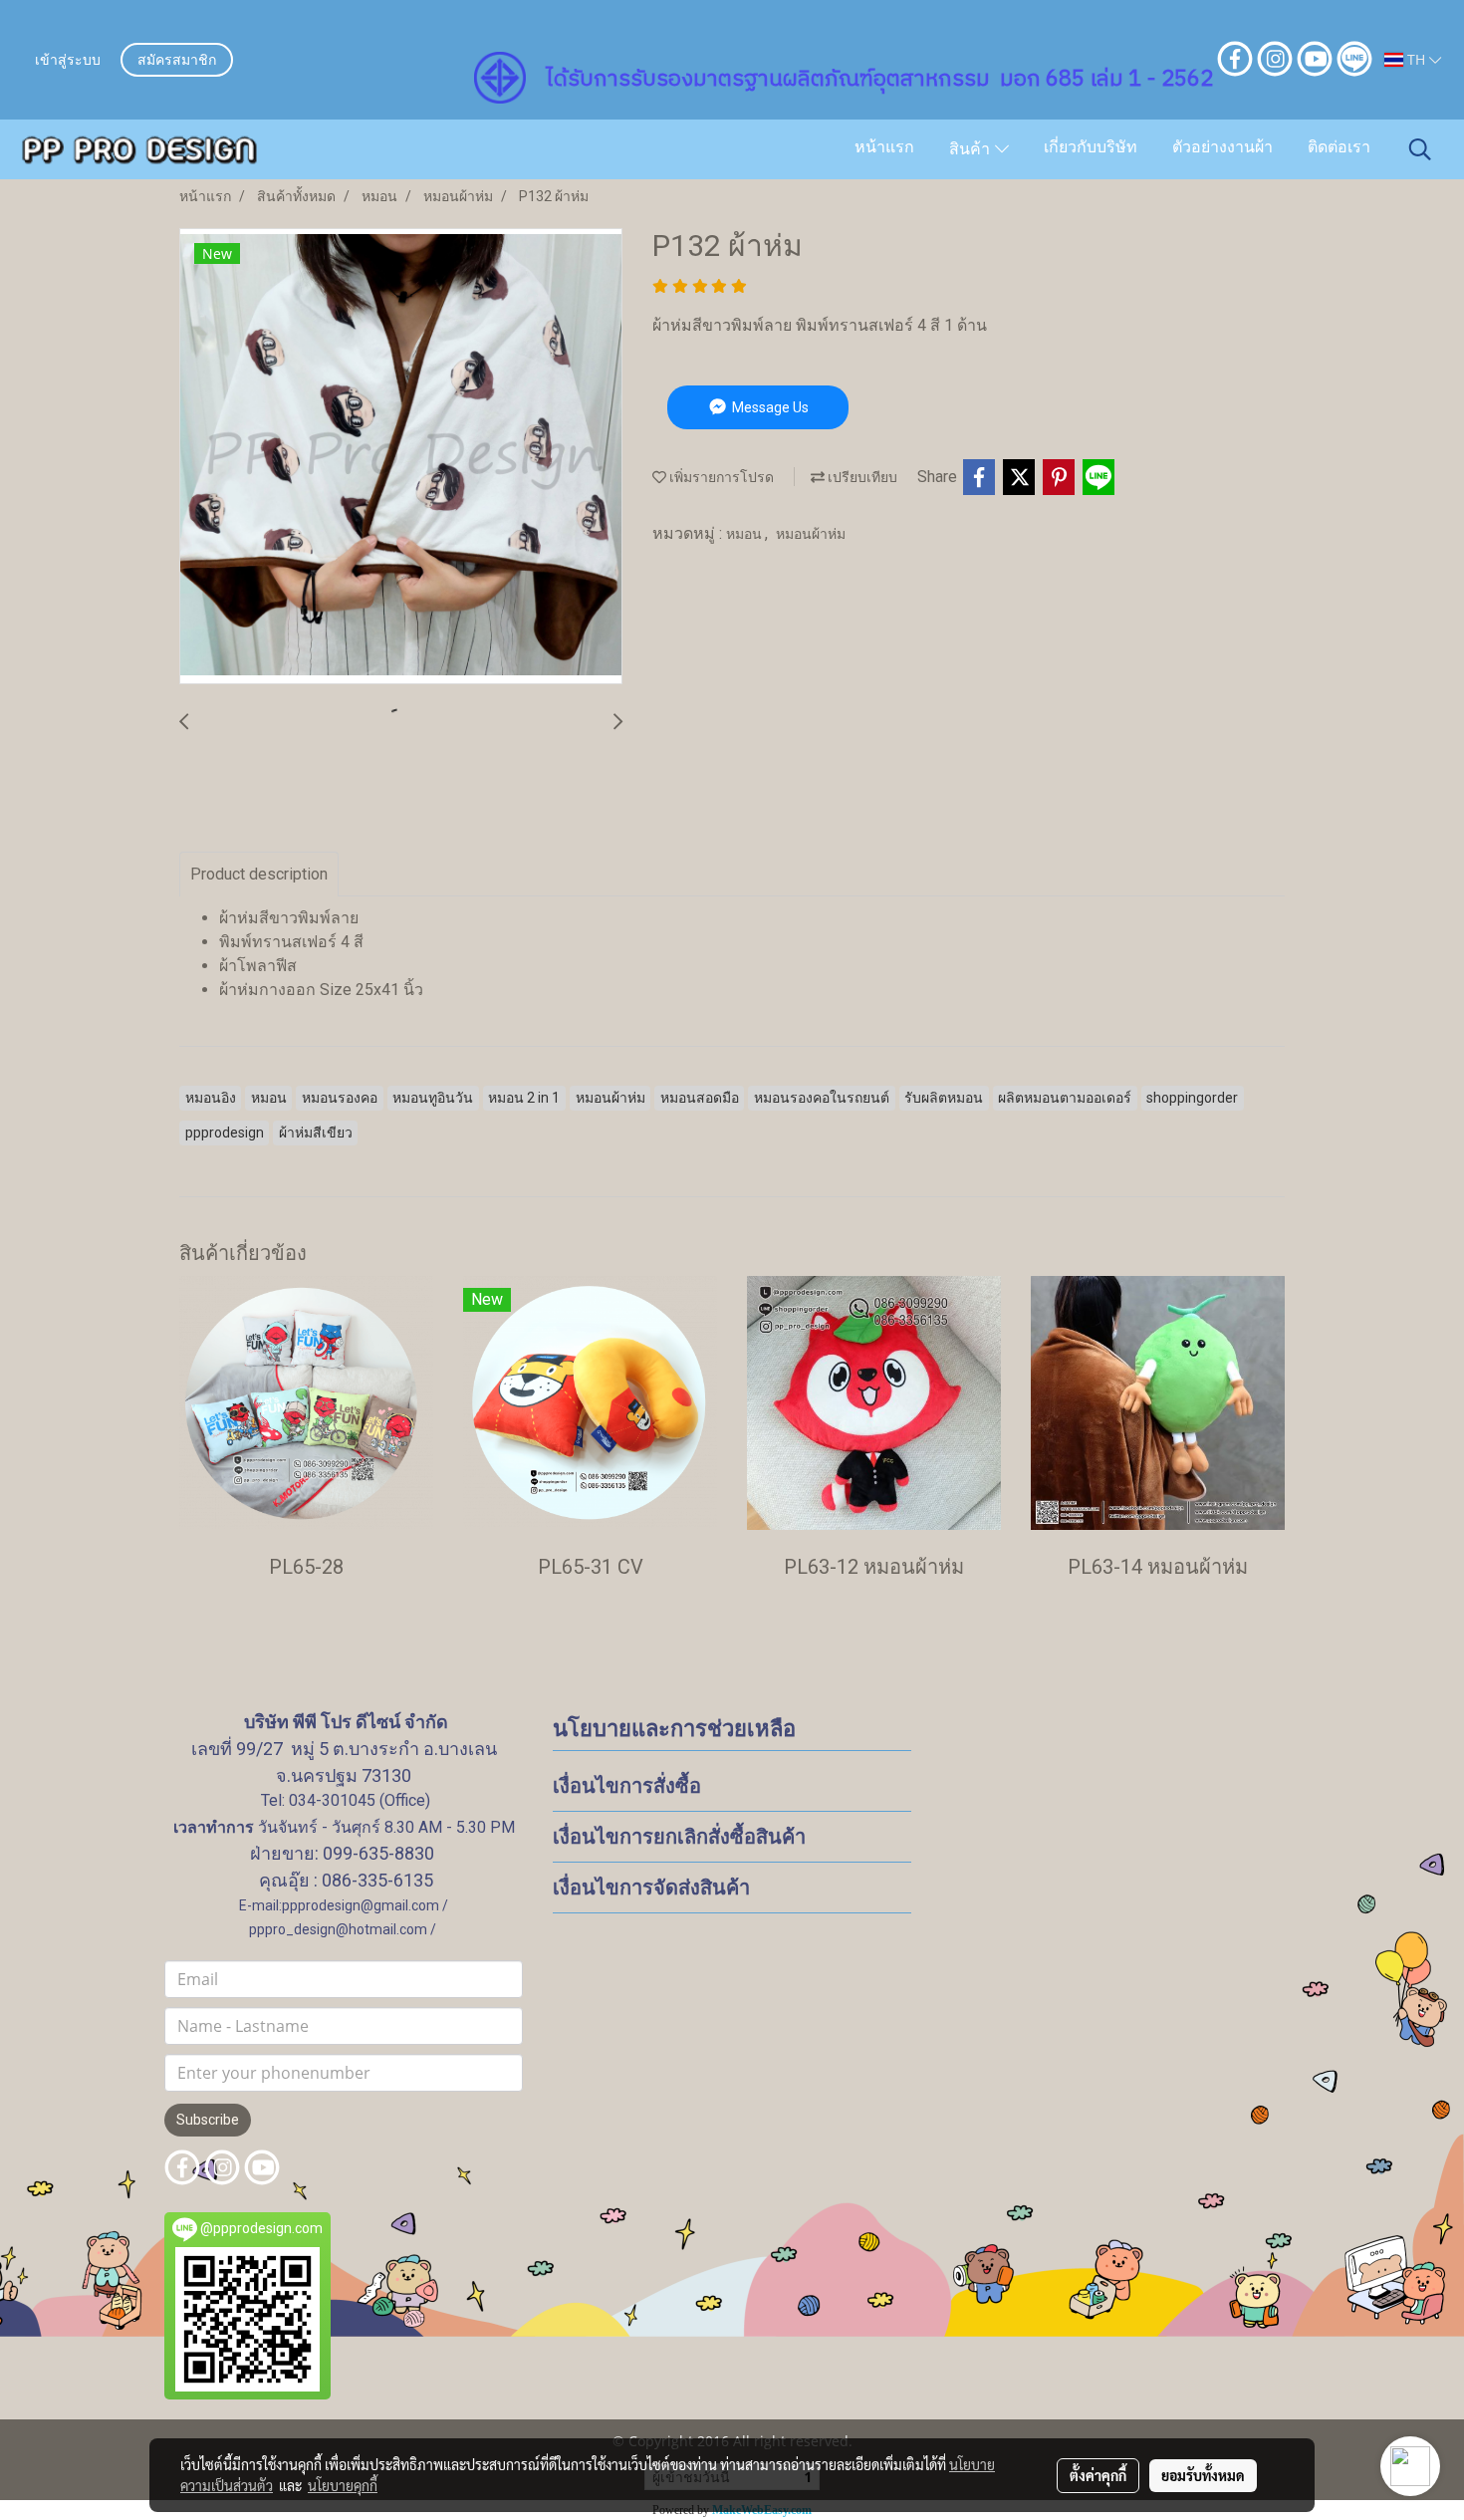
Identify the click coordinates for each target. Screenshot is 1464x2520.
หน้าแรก (884, 148)
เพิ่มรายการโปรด (720, 477)
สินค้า (972, 150)
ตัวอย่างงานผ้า (1222, 148)
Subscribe (208, 2120)
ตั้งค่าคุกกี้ (1098, 2475)
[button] (1420, 149)
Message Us (769, 407)
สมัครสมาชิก (177, 61)
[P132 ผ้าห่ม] (401, 457)
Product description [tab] (259, 874)
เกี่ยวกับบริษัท (1091, 148)
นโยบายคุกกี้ (343, 2485)
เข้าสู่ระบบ (68, 61)
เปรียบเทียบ (861, 477)
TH (1416, 59)
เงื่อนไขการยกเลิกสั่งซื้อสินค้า (679, 1837)
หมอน (745, 534)
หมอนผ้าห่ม (811, 534)
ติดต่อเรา (1339, 148)
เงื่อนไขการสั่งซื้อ (627, 1786)
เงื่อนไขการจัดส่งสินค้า (651, 1888)
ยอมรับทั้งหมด (1203, 2475)
